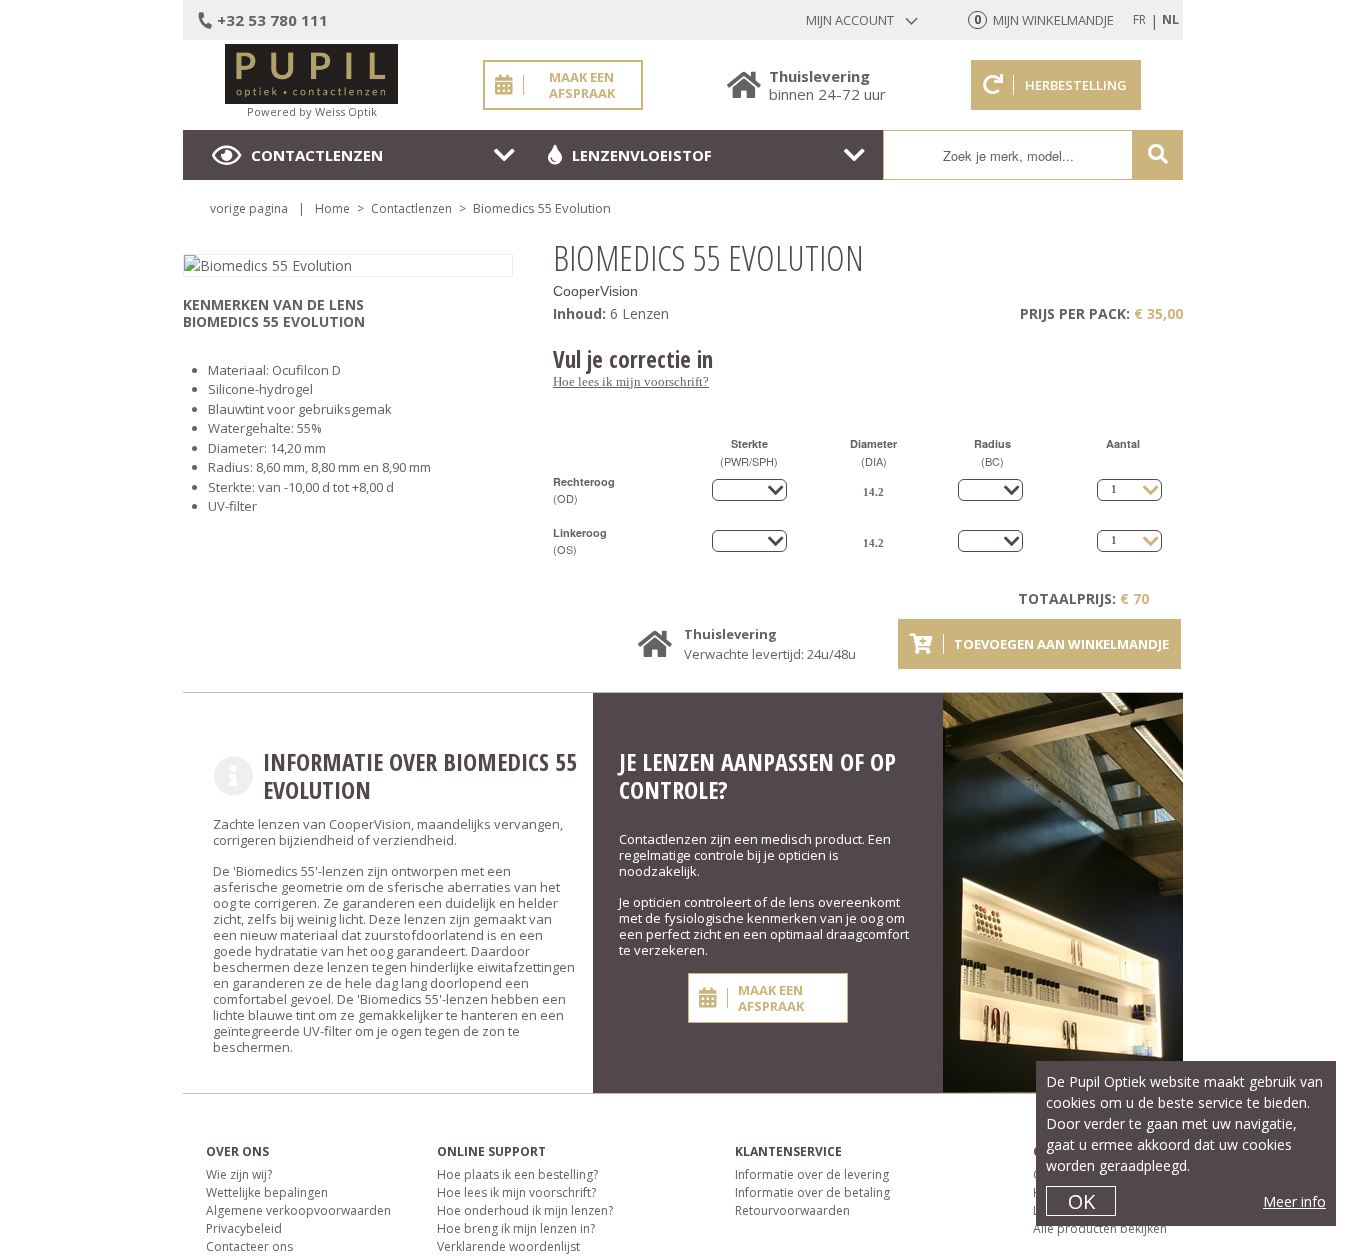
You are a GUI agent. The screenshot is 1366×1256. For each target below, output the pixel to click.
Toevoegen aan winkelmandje (1061, 644)
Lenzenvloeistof (642, 155)
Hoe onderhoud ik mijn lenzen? (525, 1210)
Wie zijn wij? (239, 1174)
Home (332, 208)
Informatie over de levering (812, 1174)
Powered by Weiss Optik (312, 111)
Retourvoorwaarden (792, 1210)
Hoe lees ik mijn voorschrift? (631, 381)
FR (1139, 19)
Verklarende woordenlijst (508, 1246)
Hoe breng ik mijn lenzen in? (516, 1228)
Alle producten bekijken (1100, 1228)
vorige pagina (249, 208)
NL (1170, 19)
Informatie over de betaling (812, 1192)
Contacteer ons (249, 1246)
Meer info (1294, 1201)
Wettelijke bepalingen (267, 1192)
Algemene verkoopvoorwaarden (298, 1210)
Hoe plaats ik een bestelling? (517, 1174)
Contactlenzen (317, 155)
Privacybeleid (244, 1228)
